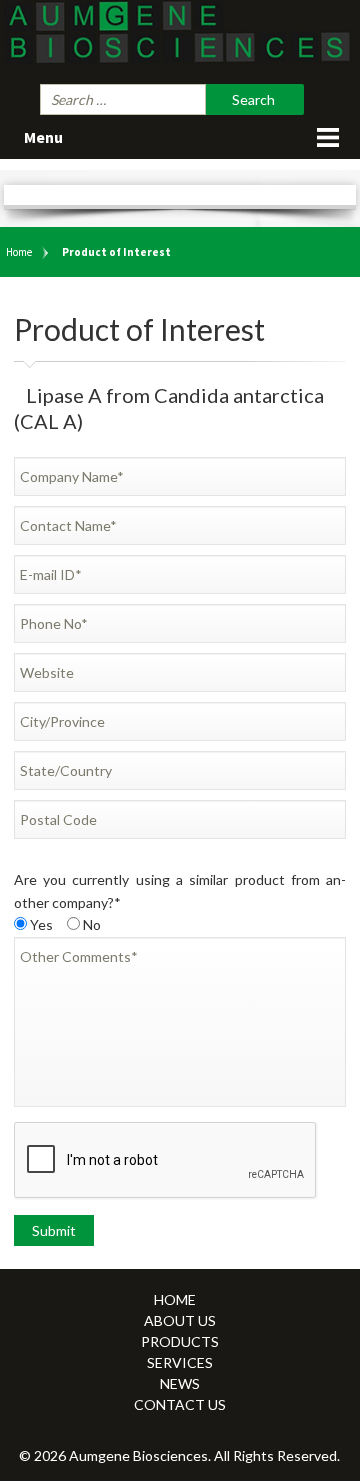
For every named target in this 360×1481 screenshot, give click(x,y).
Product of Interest (116, 252)
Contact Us (180, 1404)
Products (180, 1341)
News (180, 1383)
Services (180, 1362)
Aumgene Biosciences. (141, 1455)
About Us (180, 1320)
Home (19, 252)
